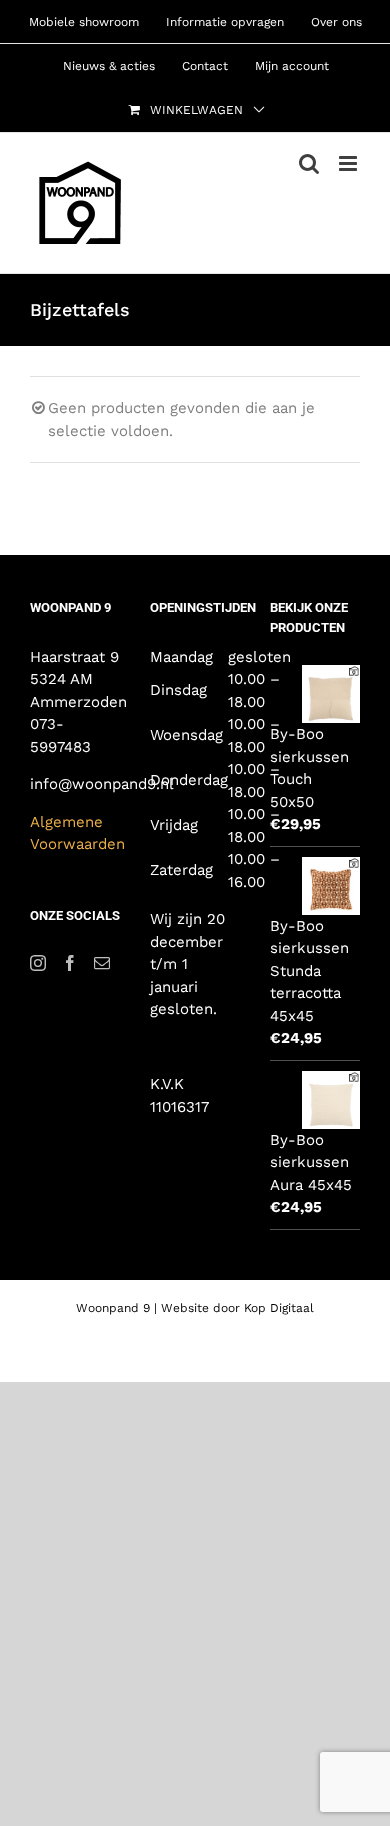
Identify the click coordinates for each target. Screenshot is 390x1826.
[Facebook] (70, 963)
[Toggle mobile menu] (349, 163)
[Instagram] (38, 963)
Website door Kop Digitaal (237, 1308)
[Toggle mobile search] (309, 163)
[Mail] (102, 963)
